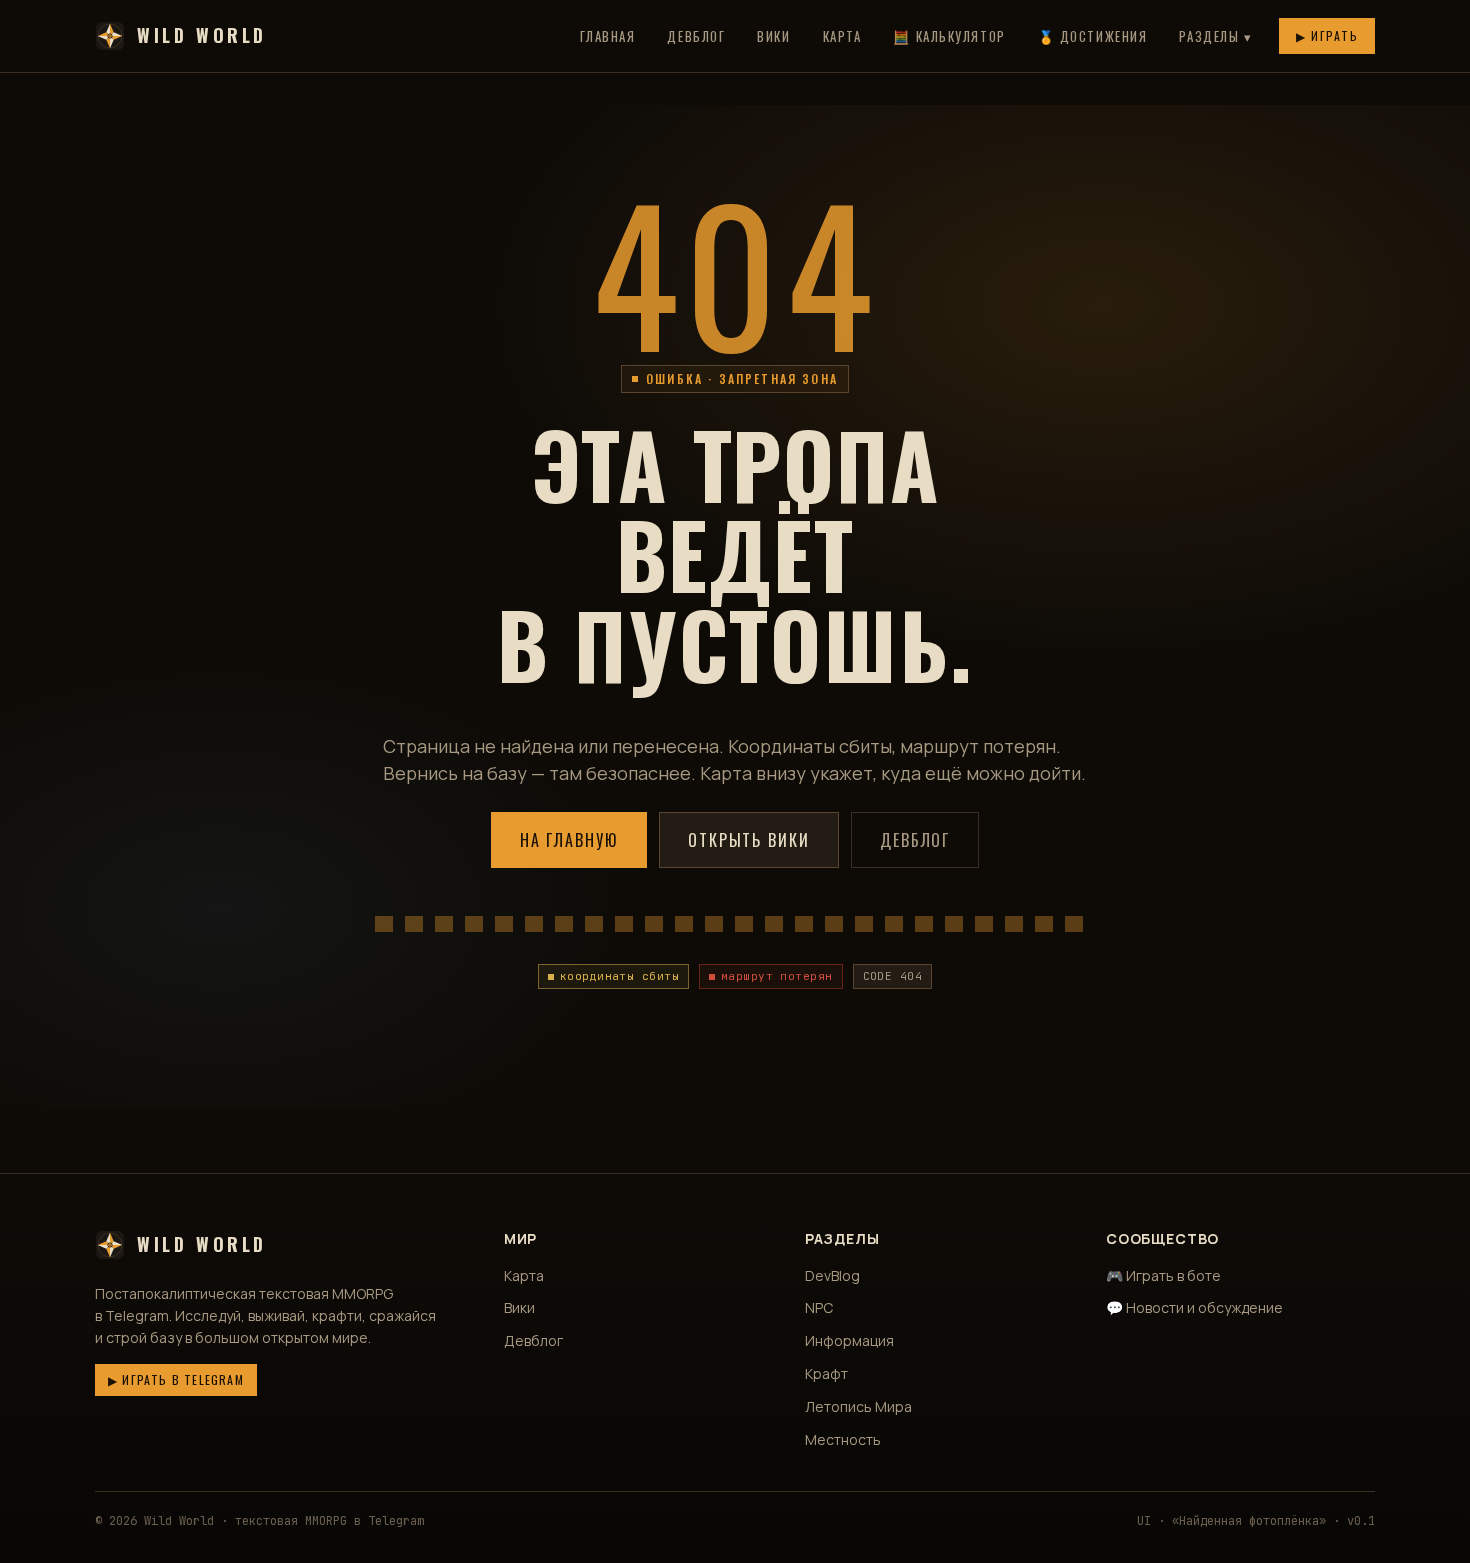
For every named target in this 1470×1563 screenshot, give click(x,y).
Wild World (202, 35)
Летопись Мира (858, 1406)
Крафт (826, 1373)
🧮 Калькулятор (949, 36)
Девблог (696, 36)
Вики (773, 36)
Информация (849, 1340)
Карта (842, 36)
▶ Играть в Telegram (176, 1379)
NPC (819, 1307)
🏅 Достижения (1093, 36)
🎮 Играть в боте (1163, 1275)
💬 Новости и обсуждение (1194, 1307)
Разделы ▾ (1215, 36)
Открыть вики (749, 840)
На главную (569, 840)
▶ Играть (1327, 35)
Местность (843, 1439)
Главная (608, 36)
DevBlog (832, 1275)
